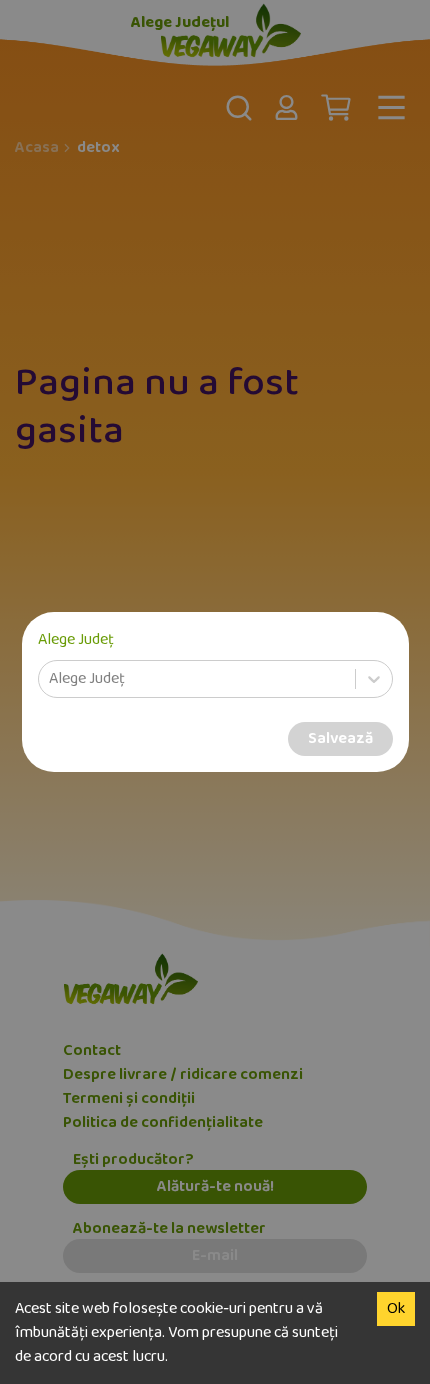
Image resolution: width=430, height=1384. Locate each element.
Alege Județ (76, 640)
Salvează (340, 739)
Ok (396, 1309)
